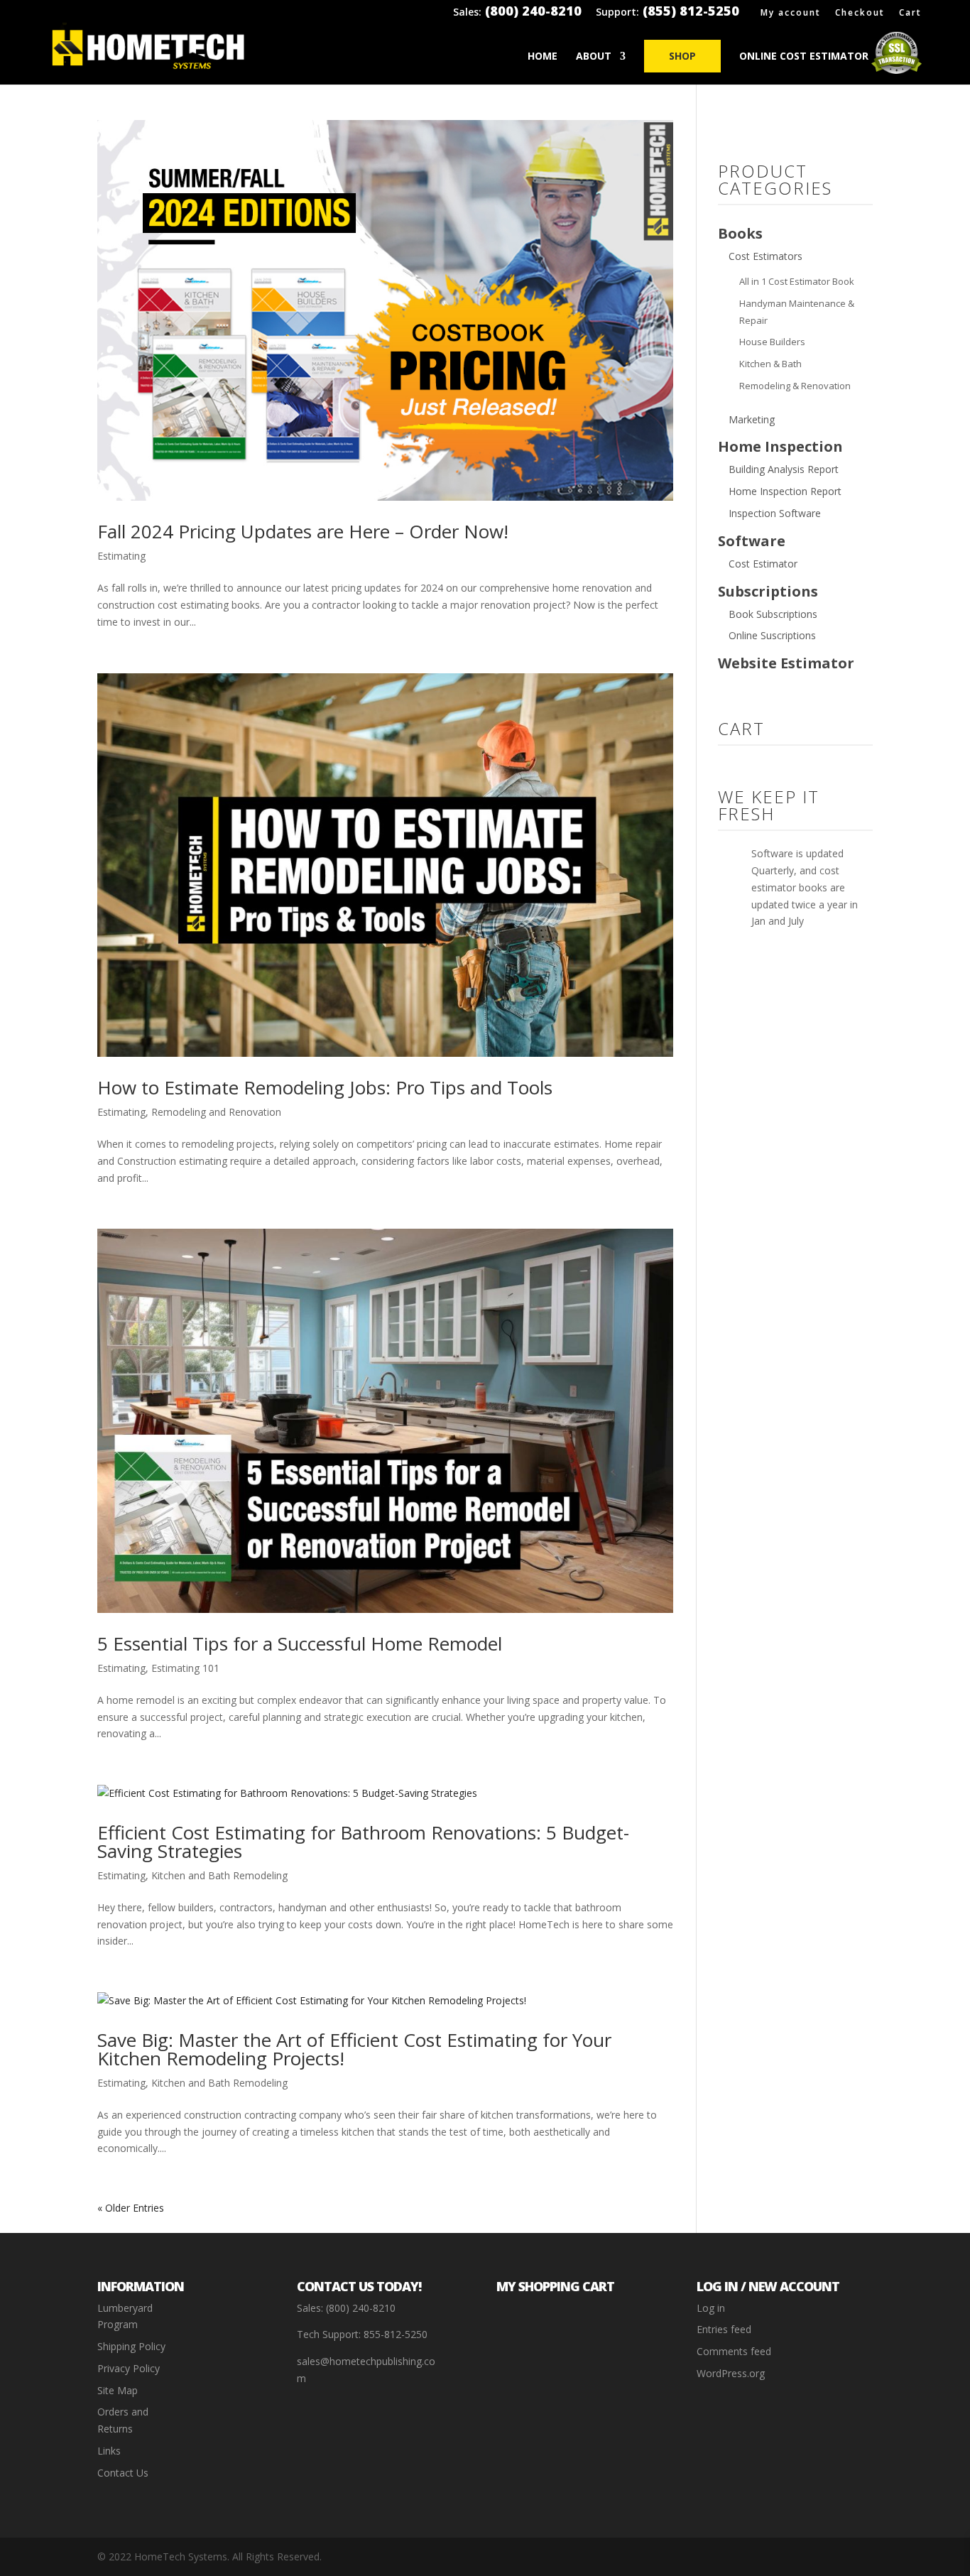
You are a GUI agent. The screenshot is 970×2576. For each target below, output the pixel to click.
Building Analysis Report (784, 469)
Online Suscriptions (772, 635)
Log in (711, 2308)
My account (791, 13)
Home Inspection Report (785, 491)
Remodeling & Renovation (795, 386)
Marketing (752, 419)
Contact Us (123, 2473)
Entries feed (724, 2329)
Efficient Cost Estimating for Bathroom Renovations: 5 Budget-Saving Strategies (363, 1842)
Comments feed (734, 2351)
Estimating (121, 556)
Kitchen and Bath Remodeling (219, 1875)
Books (740, 233)
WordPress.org (731, 2373)
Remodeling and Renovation (216, 1112)
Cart (910, 13)
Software (752, 541)
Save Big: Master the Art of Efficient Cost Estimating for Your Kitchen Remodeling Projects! (354, 2049)
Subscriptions (768, 591)
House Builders (772, 342)
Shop (682, 56)
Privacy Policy (129, 2368)
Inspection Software (775, 513)
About (594, 57)
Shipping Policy (131, 2346)
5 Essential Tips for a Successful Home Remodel (300, 1643)
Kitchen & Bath (770, 364)
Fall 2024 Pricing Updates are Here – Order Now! (303, 531)
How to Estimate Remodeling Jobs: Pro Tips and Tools (325, 1087)
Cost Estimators (765, 256)
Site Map (118, 2390)
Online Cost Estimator (804, 57)
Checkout (860, 13)
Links (109, 2451)
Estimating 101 (185, 1668)
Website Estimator (786, 663)
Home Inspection (780, 446)
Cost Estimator (763, 564)
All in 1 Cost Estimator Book (797, 281)
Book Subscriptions (773, 614)
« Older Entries (131, 2208)
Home (543, 57)
